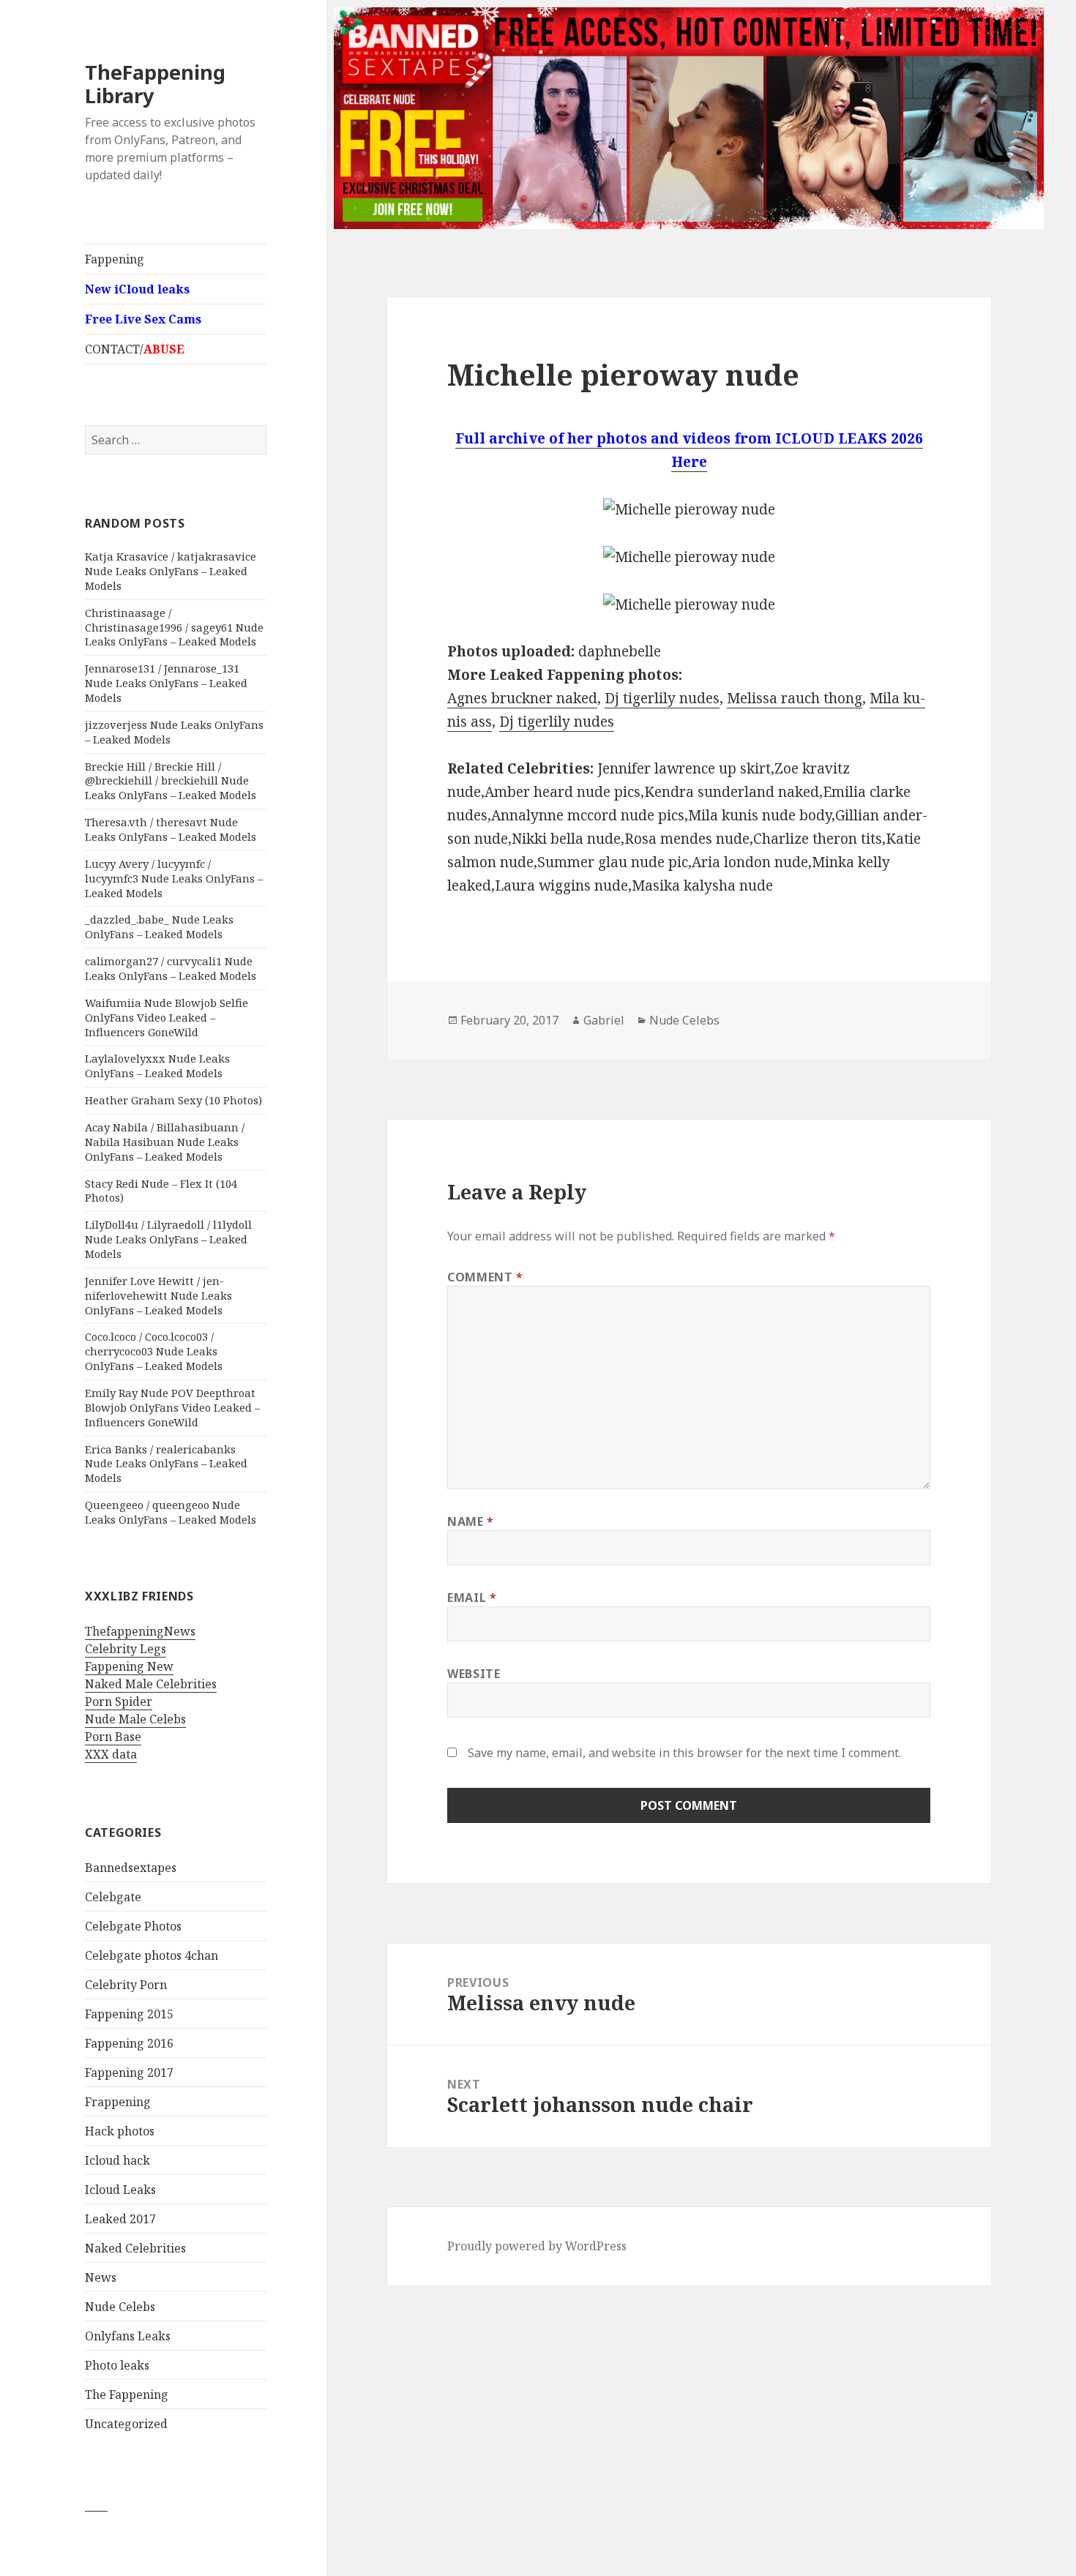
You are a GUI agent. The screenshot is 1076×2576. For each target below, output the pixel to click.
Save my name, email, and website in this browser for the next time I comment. (684, 1753)
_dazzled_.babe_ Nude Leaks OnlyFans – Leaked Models (159, 926)
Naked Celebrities (135, 2248)
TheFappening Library (155, 84)
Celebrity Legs (126, 1649)
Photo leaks (117, 2365)
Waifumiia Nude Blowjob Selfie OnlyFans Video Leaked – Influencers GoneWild (167, 1017)
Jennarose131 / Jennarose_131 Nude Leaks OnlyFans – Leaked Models (166, 683)
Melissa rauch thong (795, 698)
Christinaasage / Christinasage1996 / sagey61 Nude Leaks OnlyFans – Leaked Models (174, 627)
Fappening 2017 (129, 2073)
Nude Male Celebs (135, 1719)
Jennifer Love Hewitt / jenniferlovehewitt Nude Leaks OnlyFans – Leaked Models (158, 1295)
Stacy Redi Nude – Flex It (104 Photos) (161, 1191)
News (101, 2277)
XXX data (111, 1754)
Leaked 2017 (120, 2219)
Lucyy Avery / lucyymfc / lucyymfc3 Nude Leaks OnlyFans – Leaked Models (174, 878)
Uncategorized (126, 2424)
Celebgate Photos (133, 1926)
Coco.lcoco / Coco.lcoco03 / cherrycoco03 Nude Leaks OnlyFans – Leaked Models (154, 1351)
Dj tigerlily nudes (662, 698)
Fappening (115, 259)
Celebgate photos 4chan (152, 1955)
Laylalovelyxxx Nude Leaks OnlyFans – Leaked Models (157, 1066)
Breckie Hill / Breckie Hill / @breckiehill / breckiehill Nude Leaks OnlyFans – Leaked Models (171, 781)
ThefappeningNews (140, 1631)
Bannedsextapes (131, 1868)
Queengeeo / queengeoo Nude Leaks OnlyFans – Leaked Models (171, 1512)
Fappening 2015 (129, 2014)
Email (472, 1598)
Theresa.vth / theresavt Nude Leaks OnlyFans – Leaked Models (171, 829)
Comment (485, 1277)
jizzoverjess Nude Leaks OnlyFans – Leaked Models (174, 732)
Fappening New (129, 1666)
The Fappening (127, 2395)
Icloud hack (117, 2160)
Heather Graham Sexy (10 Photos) (173, 1100)
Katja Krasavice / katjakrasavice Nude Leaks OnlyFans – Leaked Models (171, 571)
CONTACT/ (135, 349)
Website (474, 1674)
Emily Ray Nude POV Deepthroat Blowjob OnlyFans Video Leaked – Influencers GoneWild (172, 1407)
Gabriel (604, 1020)
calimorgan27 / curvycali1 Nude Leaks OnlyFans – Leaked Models (171, 968)
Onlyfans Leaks (128, 2336)
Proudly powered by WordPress (537, 2246)
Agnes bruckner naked (522, 698)
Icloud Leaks (120, 2190)
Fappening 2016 (129, 2043)
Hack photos (120, 2131)
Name (471, 1521)
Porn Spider (119, 1701)
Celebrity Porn (126, 1985)
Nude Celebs (120, 2307)
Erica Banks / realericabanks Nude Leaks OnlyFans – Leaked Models (166, 1464)
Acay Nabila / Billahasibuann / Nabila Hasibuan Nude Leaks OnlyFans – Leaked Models (165, 1142)
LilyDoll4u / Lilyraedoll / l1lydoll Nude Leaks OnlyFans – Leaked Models (168, 1239)
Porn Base (113, 1737)
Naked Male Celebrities (151, 1684)
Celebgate (113, 1897)
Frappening (118, 2102)
